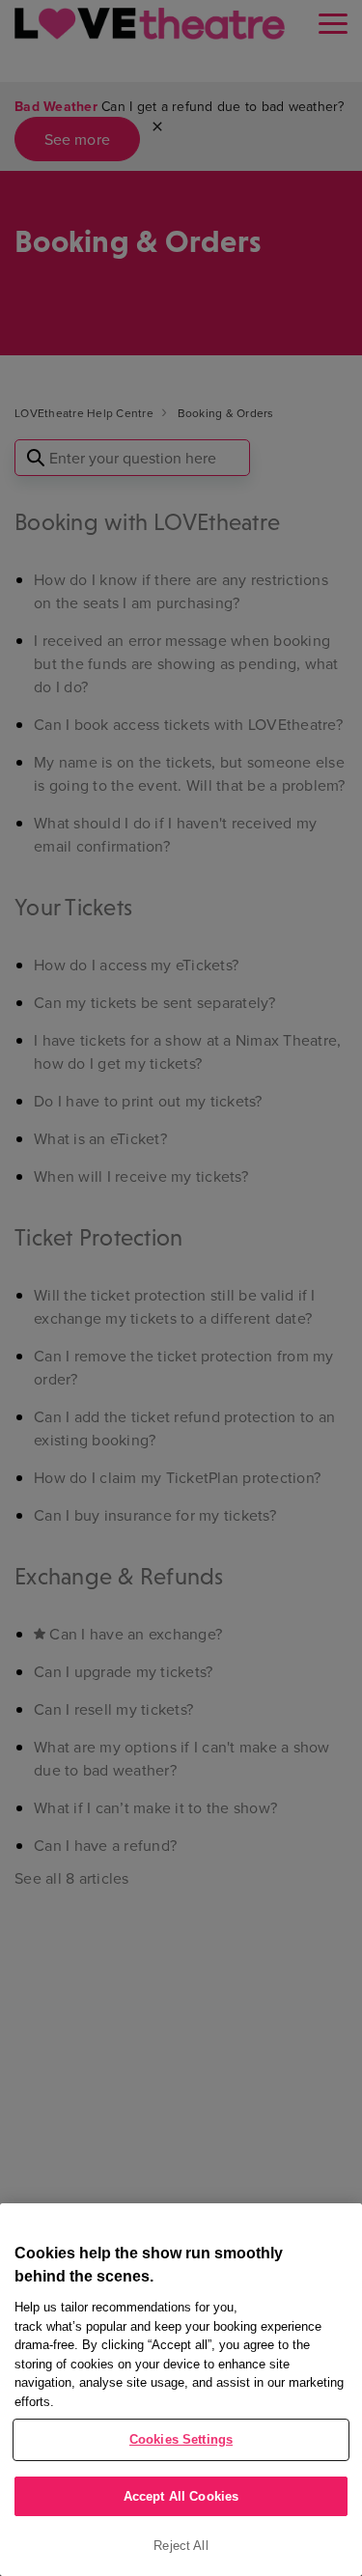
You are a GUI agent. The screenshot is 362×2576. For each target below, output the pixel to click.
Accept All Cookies (181, 2496)
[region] (181, 2390)
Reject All (181, 2546)
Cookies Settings (181, 2439)
